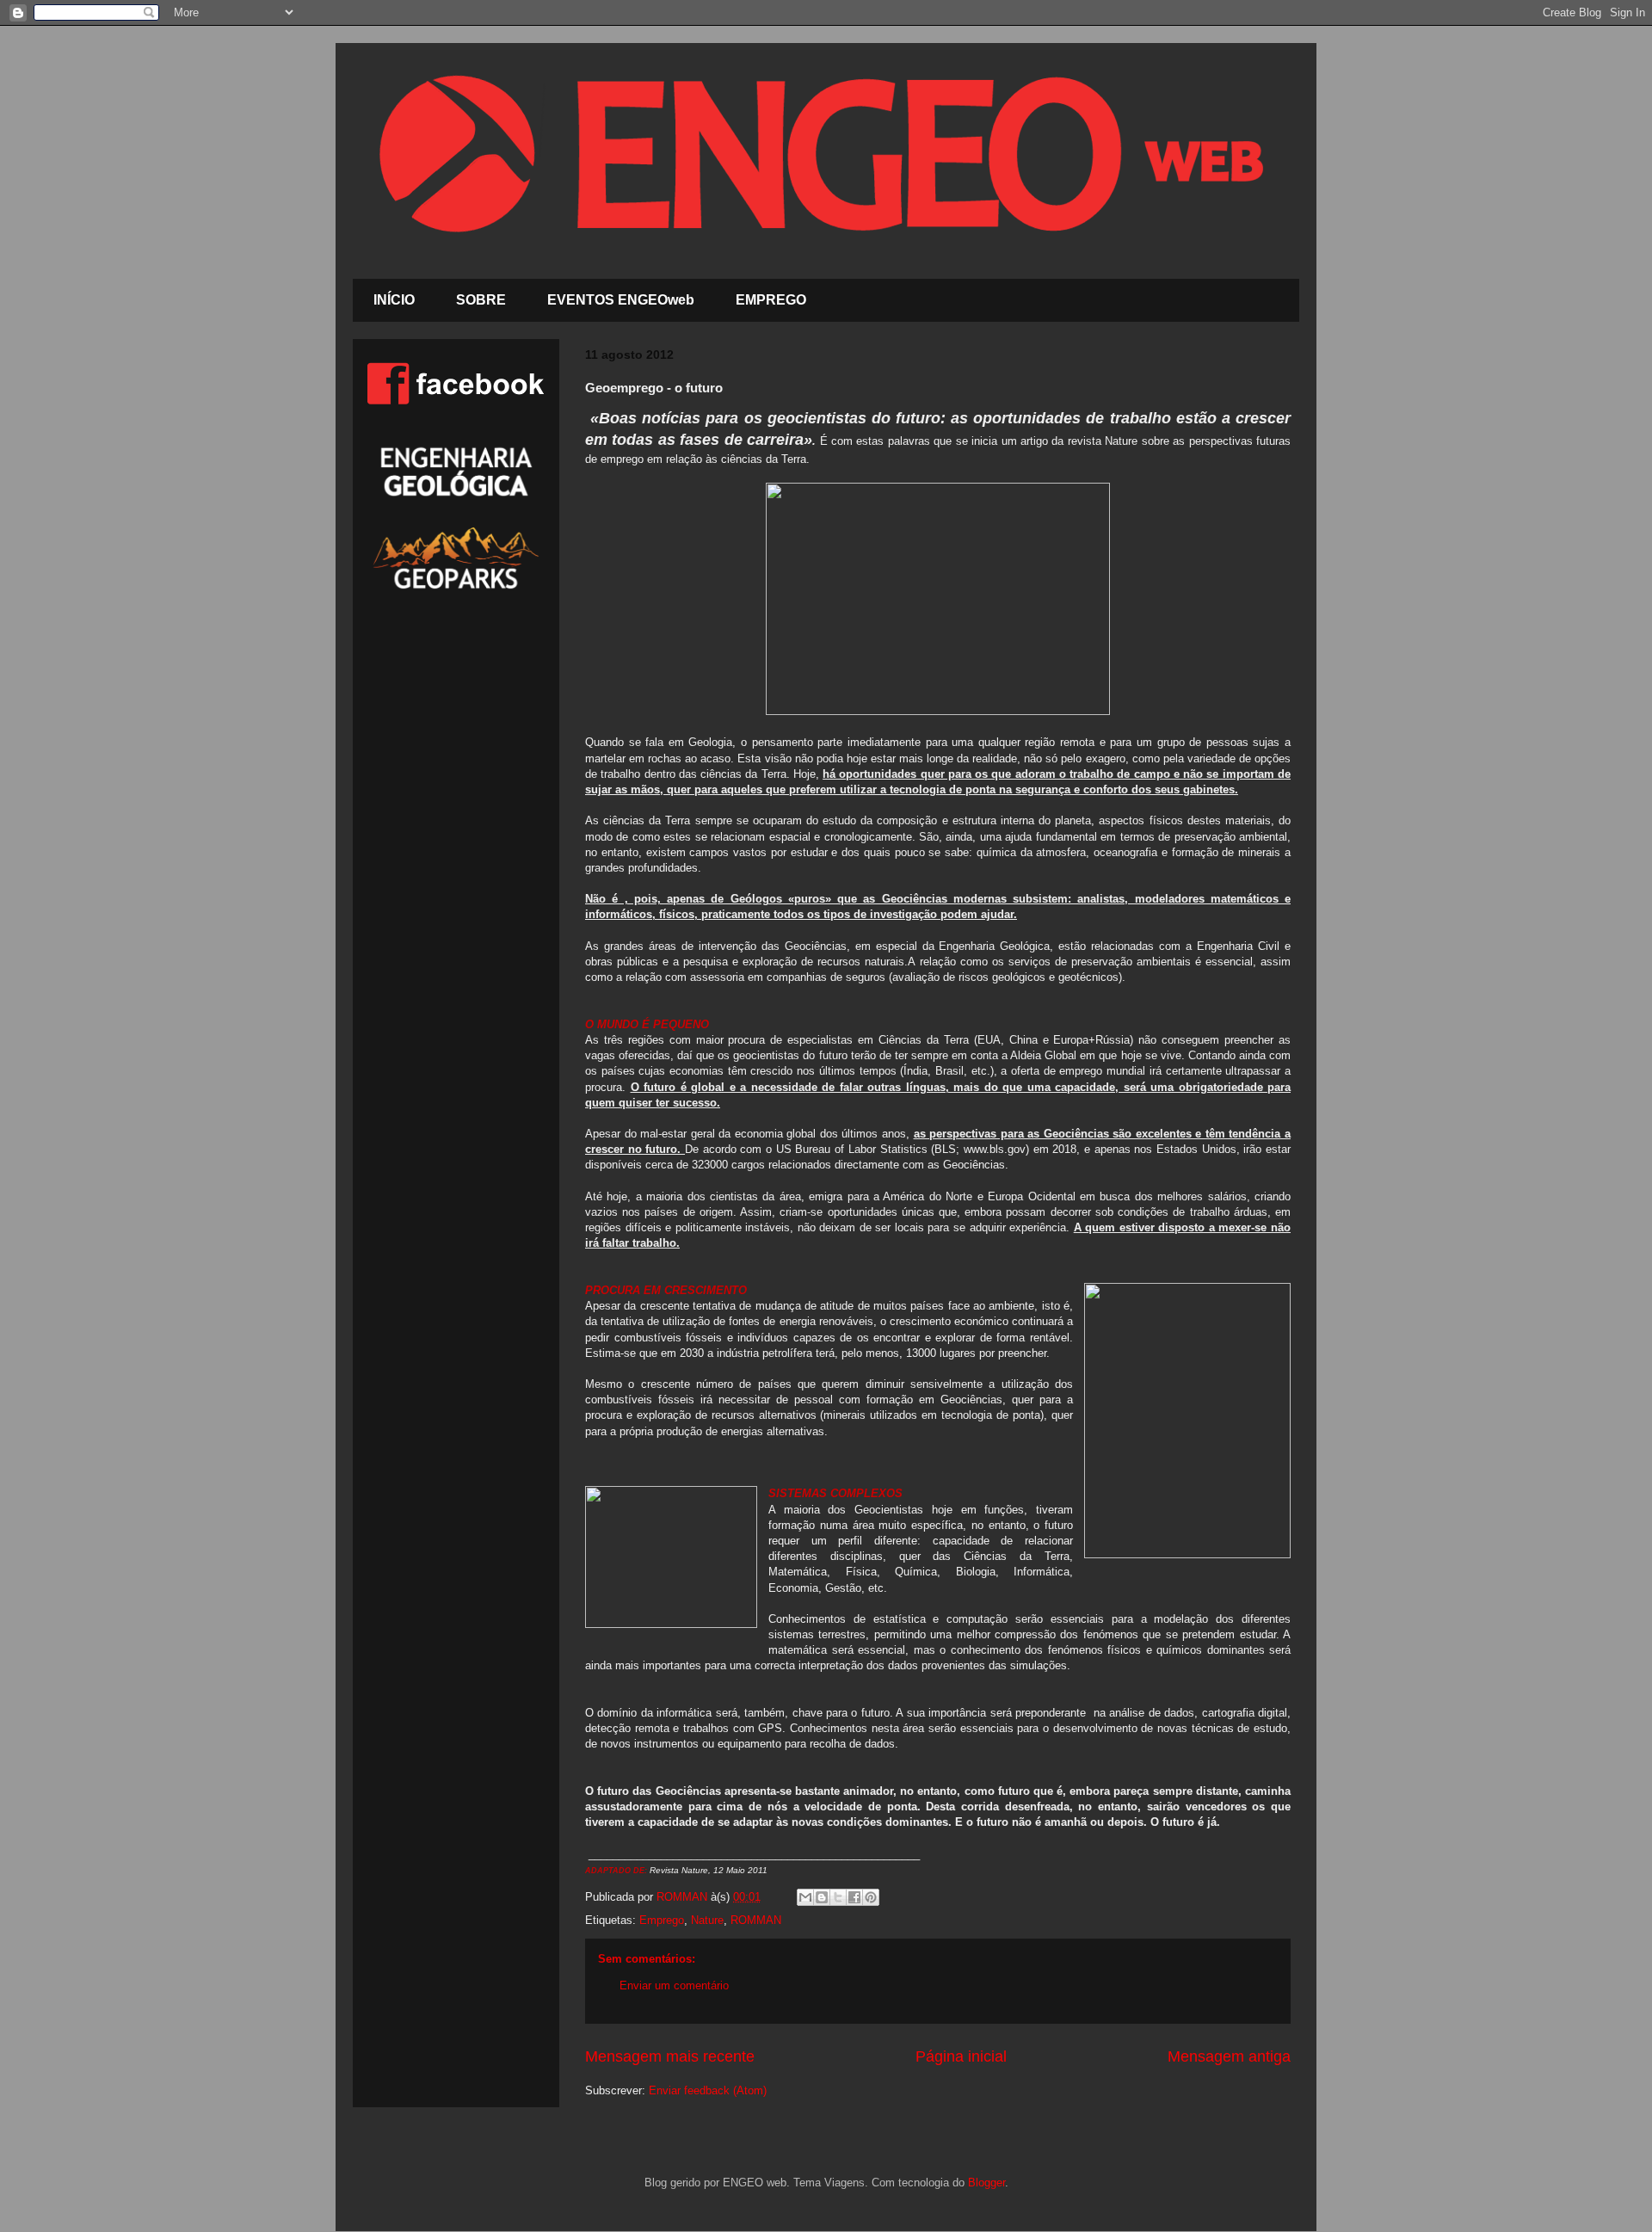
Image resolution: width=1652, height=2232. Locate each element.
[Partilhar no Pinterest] (871, 1897)
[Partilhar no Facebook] (854, 1897)
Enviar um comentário (674, 1985)
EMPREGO (771, 300)
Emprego (662, 1920)
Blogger (986, 2183)
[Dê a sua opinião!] (822, 1897)
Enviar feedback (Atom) (708, 2090)
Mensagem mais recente (670, 2056)
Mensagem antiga (1229, 2056)
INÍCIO (394, 300)
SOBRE (481, 300)
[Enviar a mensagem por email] (805, 1897)
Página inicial (961, 2056)
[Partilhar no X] (838, 1897)
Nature (707, 1920)
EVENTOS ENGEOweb (621, 300)
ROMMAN (756, 1920)
